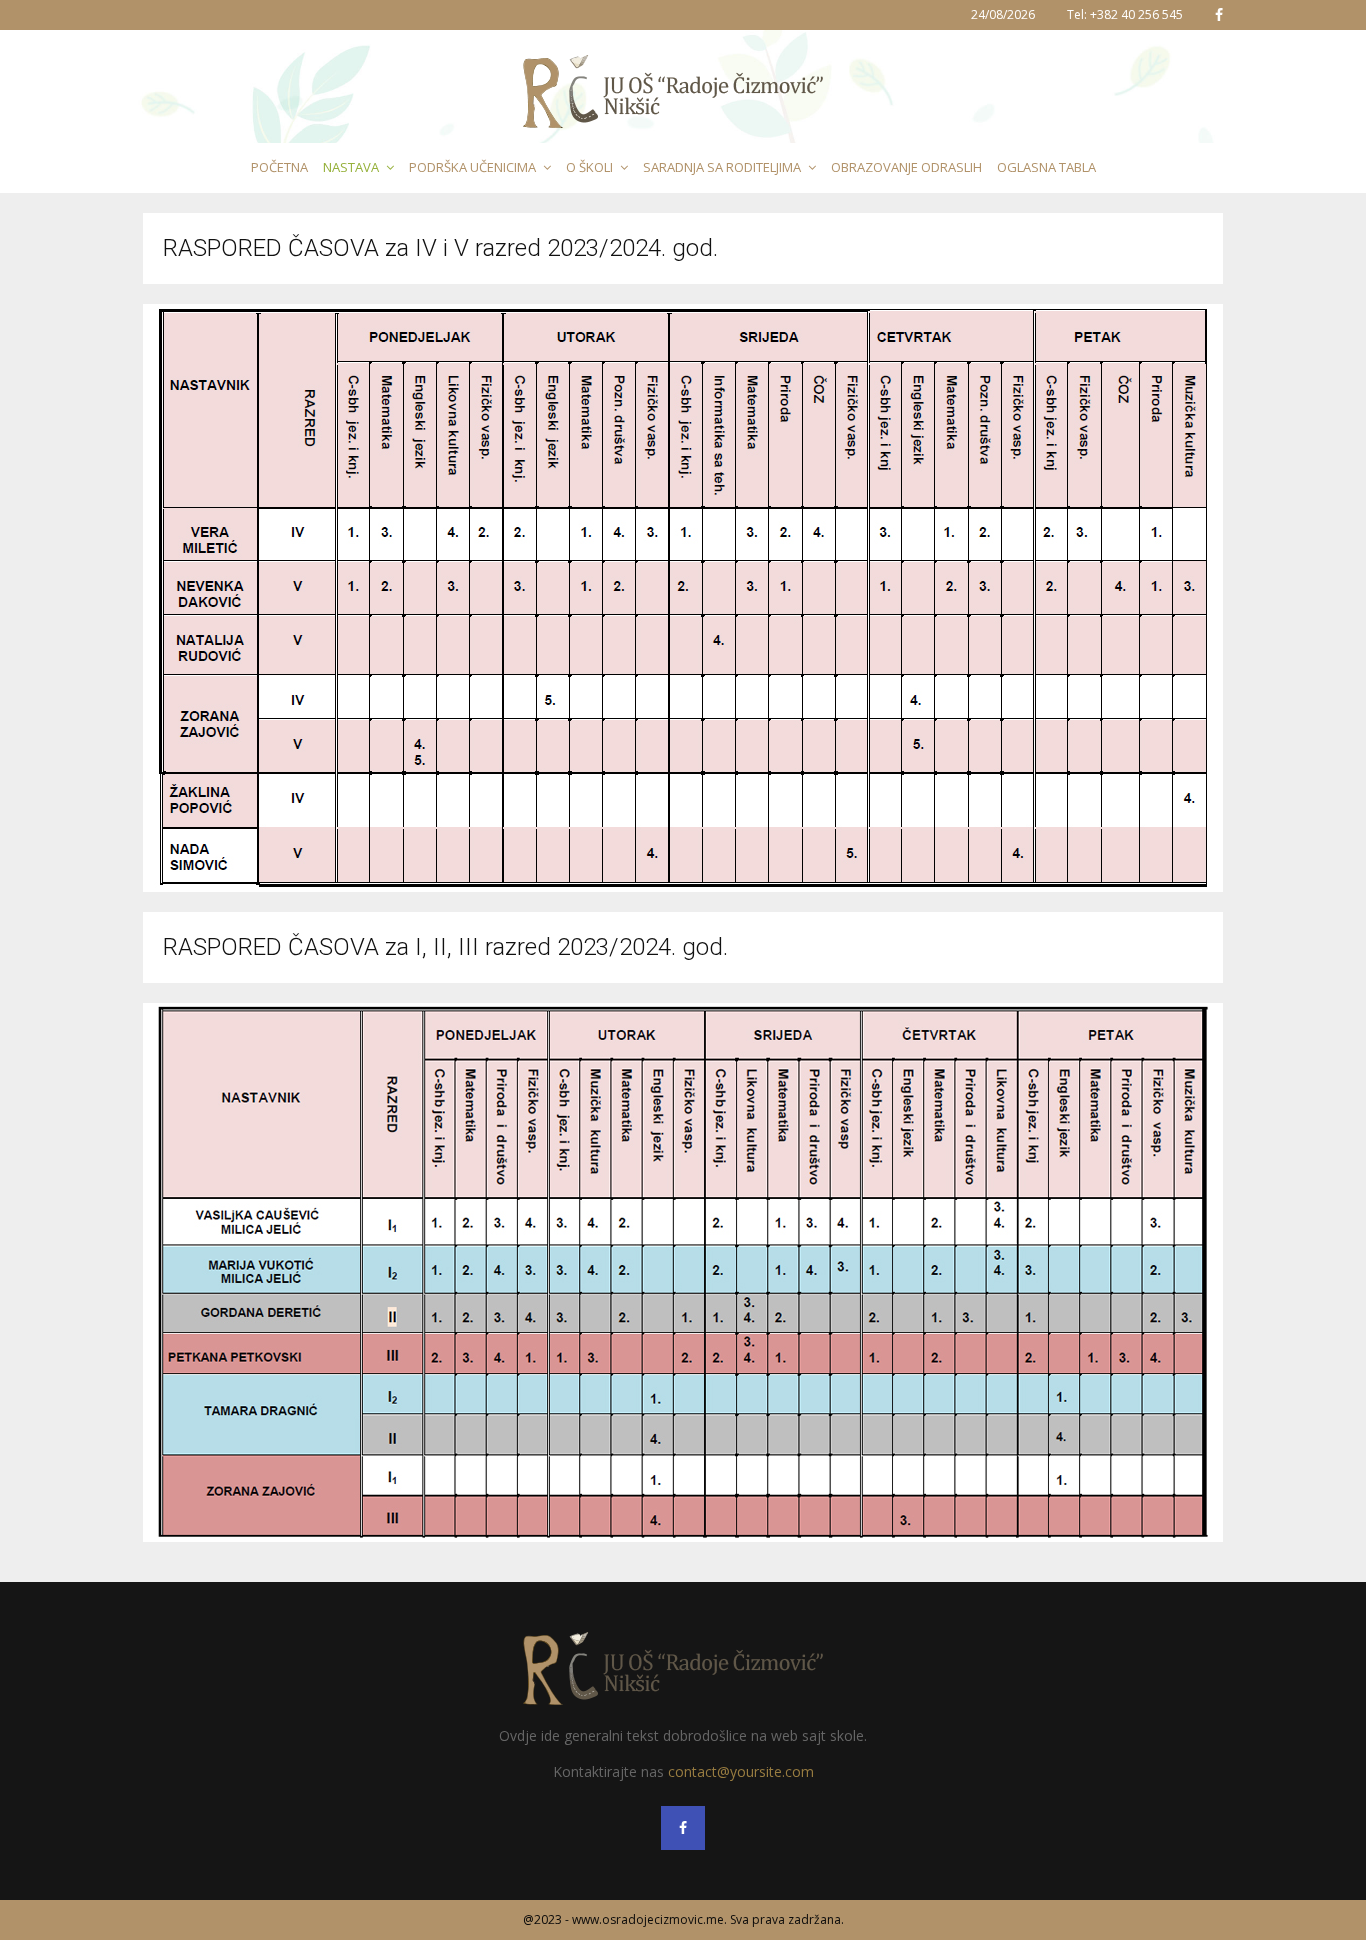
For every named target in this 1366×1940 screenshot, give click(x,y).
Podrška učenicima (472, 167)
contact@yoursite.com (741, 1771)
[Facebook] (683, 1828)
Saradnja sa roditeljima (722, 167)
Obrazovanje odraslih (906, 167)
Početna (279, 167)
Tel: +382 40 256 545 (1125, 14)
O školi (589, 167)
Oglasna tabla (1046, 167)
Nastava (351, 167)
